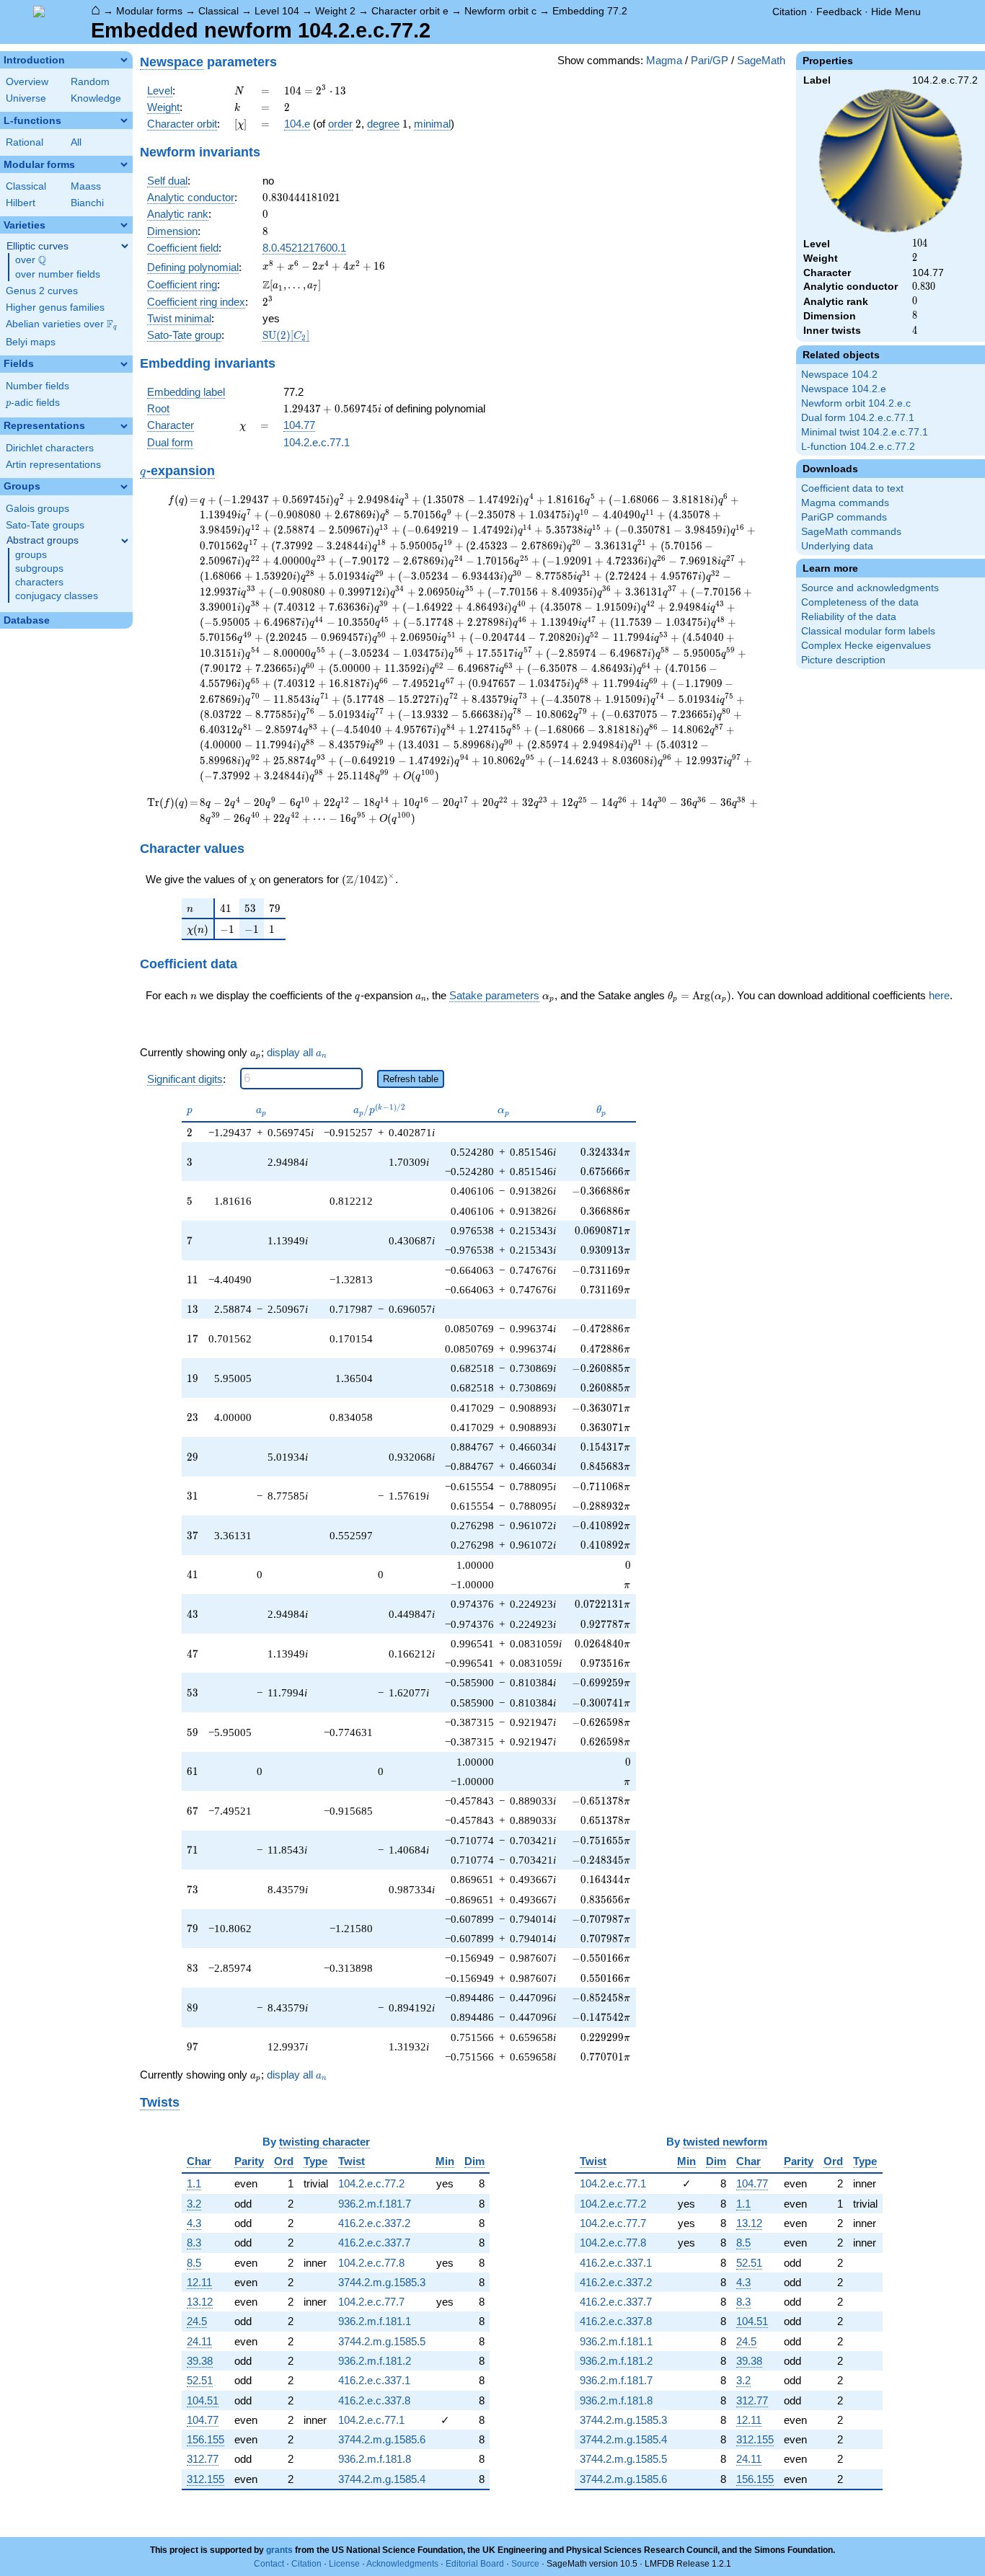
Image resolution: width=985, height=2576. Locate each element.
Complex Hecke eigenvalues (866, 646)
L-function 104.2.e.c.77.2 (858, 447)
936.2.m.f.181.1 (375, 2321)
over (31, 260)
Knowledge (96, 98)
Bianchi (87, 203)
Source (525, 2564)
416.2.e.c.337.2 (374, 2223)
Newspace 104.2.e (844, 389)
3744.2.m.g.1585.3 (382, 2282)
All (76, 142)
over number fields (58, 274)
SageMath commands (851, 532)
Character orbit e (410, 11)
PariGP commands (844, 517)
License (344, 2564)
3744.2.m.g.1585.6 (382, 2439)
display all (297, 1053)
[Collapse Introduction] (124, 60)
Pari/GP (710, 60)
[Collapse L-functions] (124, 120)
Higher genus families (55, 307)
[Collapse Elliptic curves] (125, 246)
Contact (269, 2564)
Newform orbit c (500, 11)
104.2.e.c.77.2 (371, 2183)
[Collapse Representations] (124, 426)
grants (279, 2550)
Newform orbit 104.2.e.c (856, 403)
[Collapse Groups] (124, 487)
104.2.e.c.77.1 (317, 442)
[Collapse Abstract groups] (125, 541)
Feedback (839, 12)
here (939, 995)
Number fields (37, 386)
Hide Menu (896, 12)
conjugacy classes (57, 596)
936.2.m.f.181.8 (375, 2459)
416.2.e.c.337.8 (374, 2400)
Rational (25, 142)
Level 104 (277, 11)
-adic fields (33, 403)
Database (27, 620)
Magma (664, 60)
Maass (86, 186)
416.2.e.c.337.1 (374, 2380)
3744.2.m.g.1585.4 (382, 2479)
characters (39, 582)
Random (90, 82)
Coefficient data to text (852, 488)
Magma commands (845, 503)
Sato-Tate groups (45, 525)
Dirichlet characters (50, 448)
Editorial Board (475, 2564)
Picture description (843, 660)
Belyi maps (31, 342)
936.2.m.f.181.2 (375, 2361)
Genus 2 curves (42, 291)
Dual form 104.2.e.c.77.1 (858, 418)
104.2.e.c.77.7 (371, 2302)
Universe (26, 98)
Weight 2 (335, 11)
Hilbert (21, 203)
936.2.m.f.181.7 (375, 2204)
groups (31, 555)
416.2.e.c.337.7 (374, 2243)
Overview (27, 82)
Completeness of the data (860, 602)
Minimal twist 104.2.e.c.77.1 (865, 432)
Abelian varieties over (61, 324)
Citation (790, 12)
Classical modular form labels (868, 631)
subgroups (39, 568)
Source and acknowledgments (870, 588)
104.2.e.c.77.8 (371, 2263)
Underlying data (837, 546)
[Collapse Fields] (124, 364)
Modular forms (149, 11)
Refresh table (411, 1079)
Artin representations (53, 465)
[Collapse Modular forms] (124, 164)
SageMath (761, 60)
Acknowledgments (402, 2564)
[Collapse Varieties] (124, 225)
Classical (218, 11)
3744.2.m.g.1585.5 (382, 2341)
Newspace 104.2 (839, 375)
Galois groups (37, 509)
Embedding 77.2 (590, 11)
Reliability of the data (849, 617)
